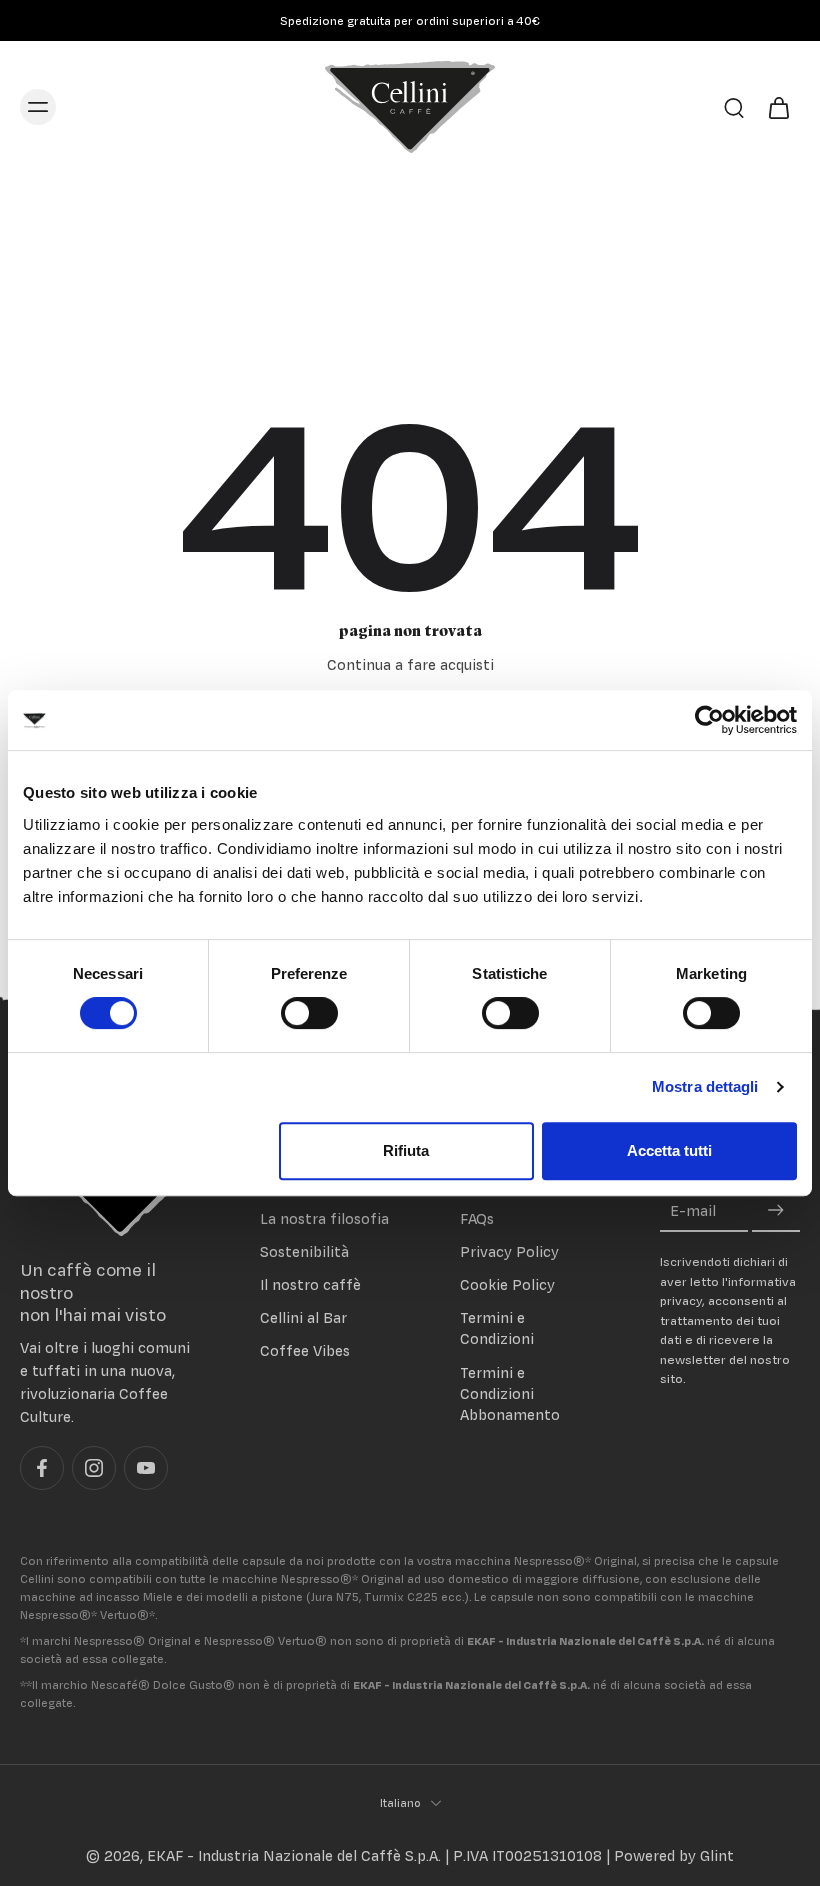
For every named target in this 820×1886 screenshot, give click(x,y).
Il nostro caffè (310, 1284)
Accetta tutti (669, 1150)
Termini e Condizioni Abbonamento (510, 1392)
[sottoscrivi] (776, 1210)
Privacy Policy (509, 1251)
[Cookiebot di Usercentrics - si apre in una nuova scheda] (709, 720)
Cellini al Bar (303, 1317)
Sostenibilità (304, 1251)
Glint (717, 1855)
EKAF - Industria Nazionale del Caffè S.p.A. (294, 1855)
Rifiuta (406, 1150)
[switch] (309, 1013)
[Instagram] (94, 1468)
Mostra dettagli (705, 1086)
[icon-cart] (778, 107)
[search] (734, 107)
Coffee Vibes (305, 1350)
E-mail (693, 1210)
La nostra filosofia (324, 1218)
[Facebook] (42, 1468)
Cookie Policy (507, 1284)
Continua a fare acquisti (410, 664)
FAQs (477, 1218)
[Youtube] (146, 1468)
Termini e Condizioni (497, 1328)
